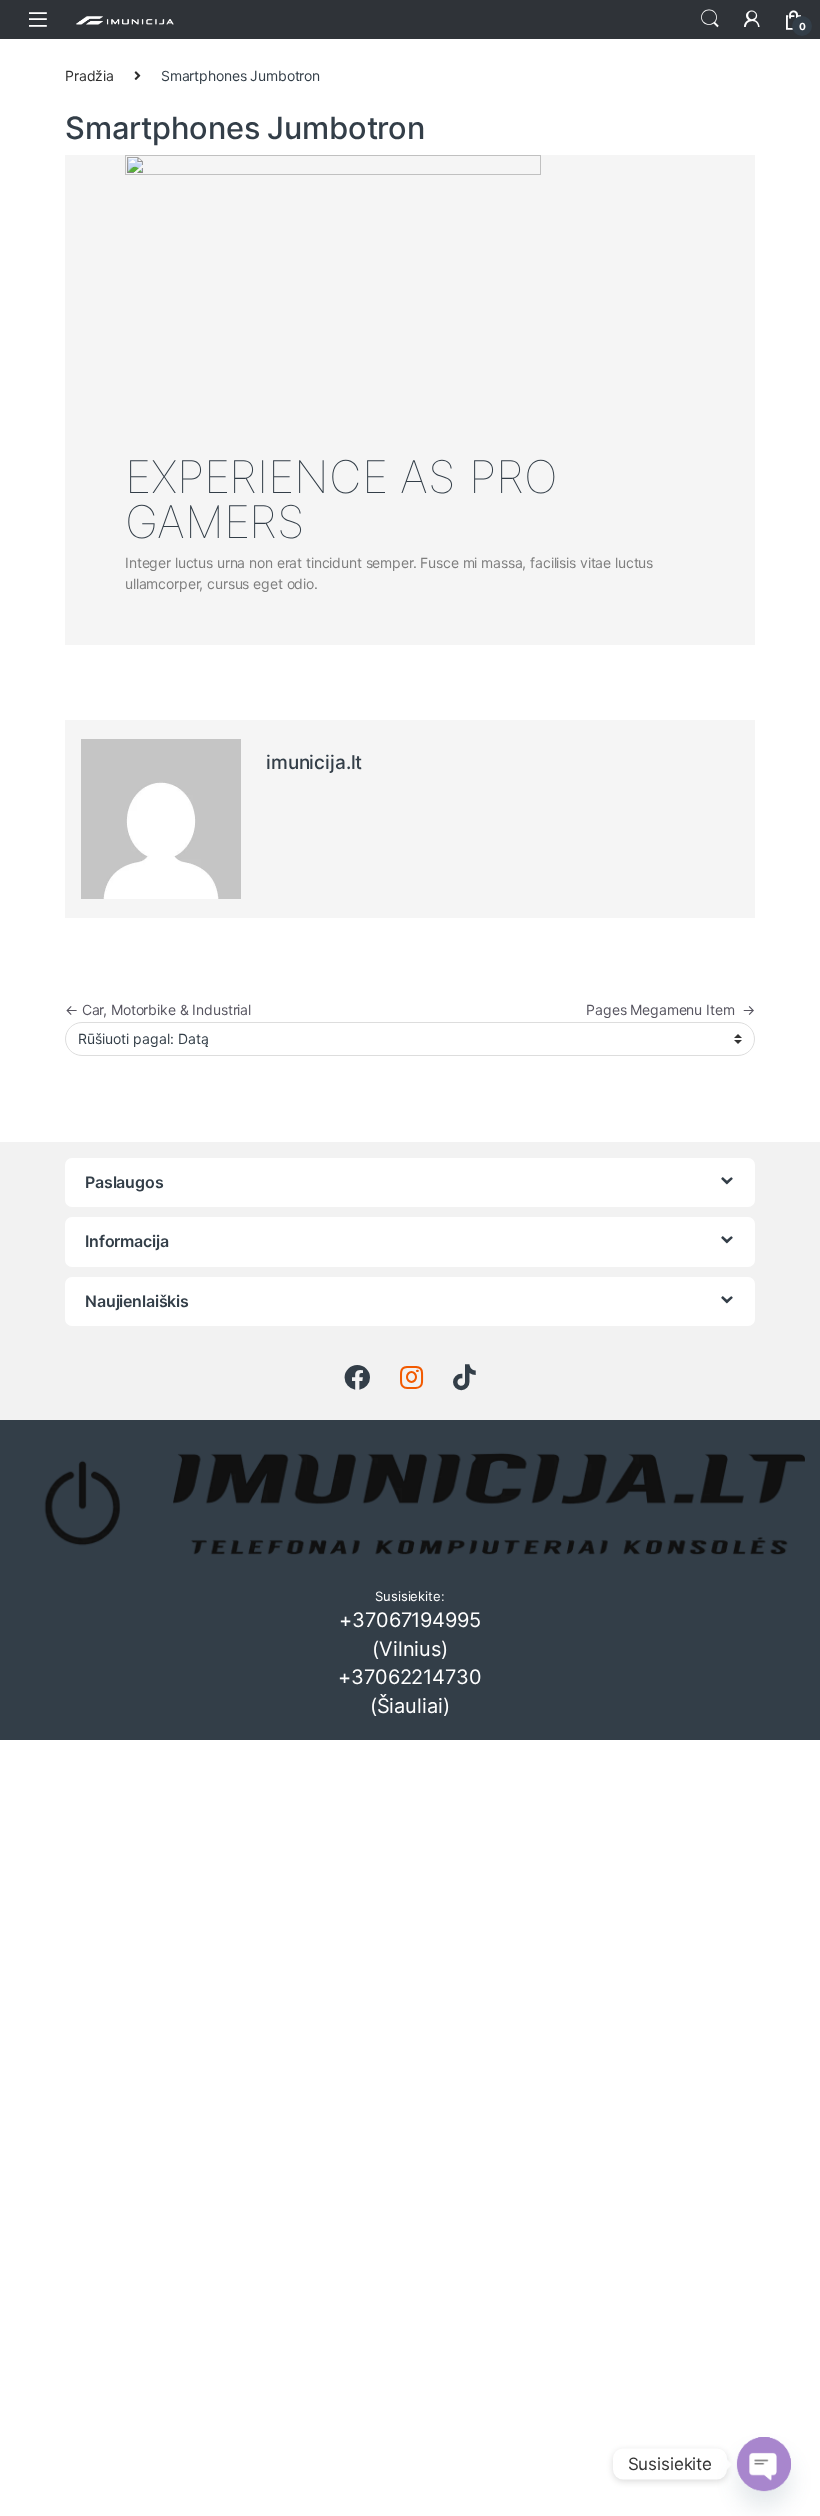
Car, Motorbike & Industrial (158, 1009)
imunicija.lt (314, 762)
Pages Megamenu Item (670, 1009)
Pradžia (89, 75)
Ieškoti (710, 19)
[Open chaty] (764, 2464)
